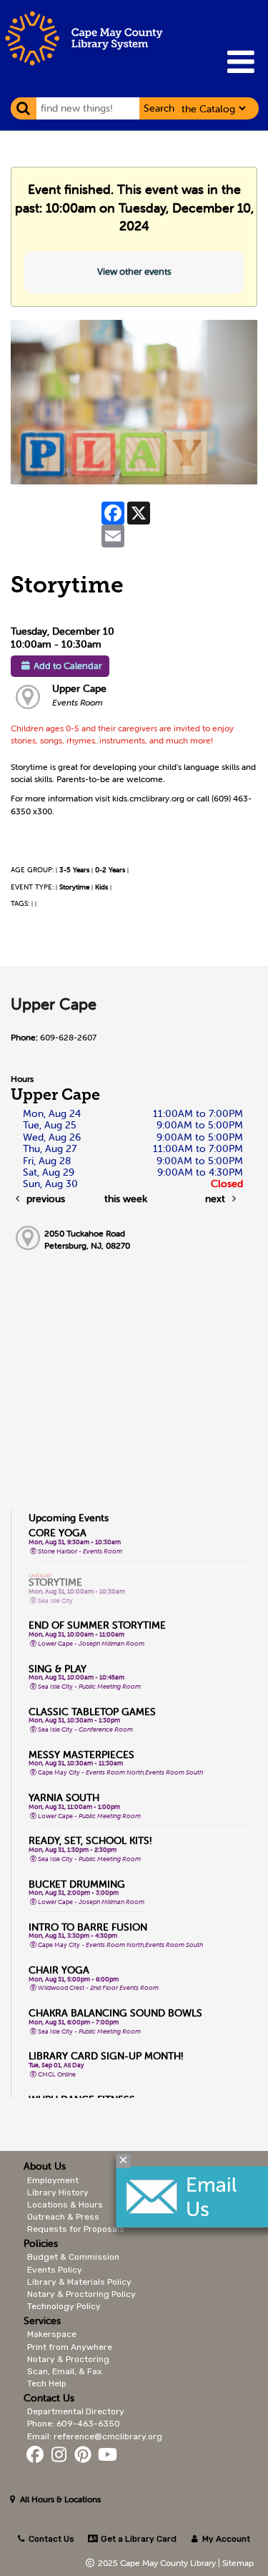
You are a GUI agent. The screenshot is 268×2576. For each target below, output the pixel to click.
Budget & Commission (73, 2257)
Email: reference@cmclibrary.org (95, 2436)
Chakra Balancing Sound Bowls (115, 2013)
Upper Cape (79, 688)
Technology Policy (64, 2306)
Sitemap (238, 2563)
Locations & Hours (65, 2205)
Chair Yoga (59, 1970)
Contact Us (51, 2539)
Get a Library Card (137, 2539)
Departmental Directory (76, 2411)
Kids (101, 887)
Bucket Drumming (77, 1884)
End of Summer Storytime (97, 1625)
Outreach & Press (63, 2217)
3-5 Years (74, 870)
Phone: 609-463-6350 (74, 2424)
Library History (58, 2192)
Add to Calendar (68, 666)
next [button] (217, 1199)
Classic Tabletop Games (92, 1712)
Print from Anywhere (70, 2347)
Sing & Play (58, 1669)
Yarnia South (64, 1797)
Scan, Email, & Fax (64, 2371)
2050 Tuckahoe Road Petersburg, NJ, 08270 (87, 1239)
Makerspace (52, 2334)
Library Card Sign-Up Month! (106, 2056)
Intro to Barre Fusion (88, 1927)
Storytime (74, 887)
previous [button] (44, 1199)
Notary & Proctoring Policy (81, 2294)
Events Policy (55, 2270)
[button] (240, 62)
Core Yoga (58, 1533)
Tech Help (47, 2384)
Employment (53, 2180)
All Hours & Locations (59, 2499)
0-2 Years (110, 870)
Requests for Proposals (76, 2229)
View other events (134, 272)
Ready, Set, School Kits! (90, 1840)
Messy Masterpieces (81, 1755)
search (159, 108)
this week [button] (126, 1199)
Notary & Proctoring (68, 2359)
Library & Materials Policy (79, 2282)
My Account (225, 2539)
